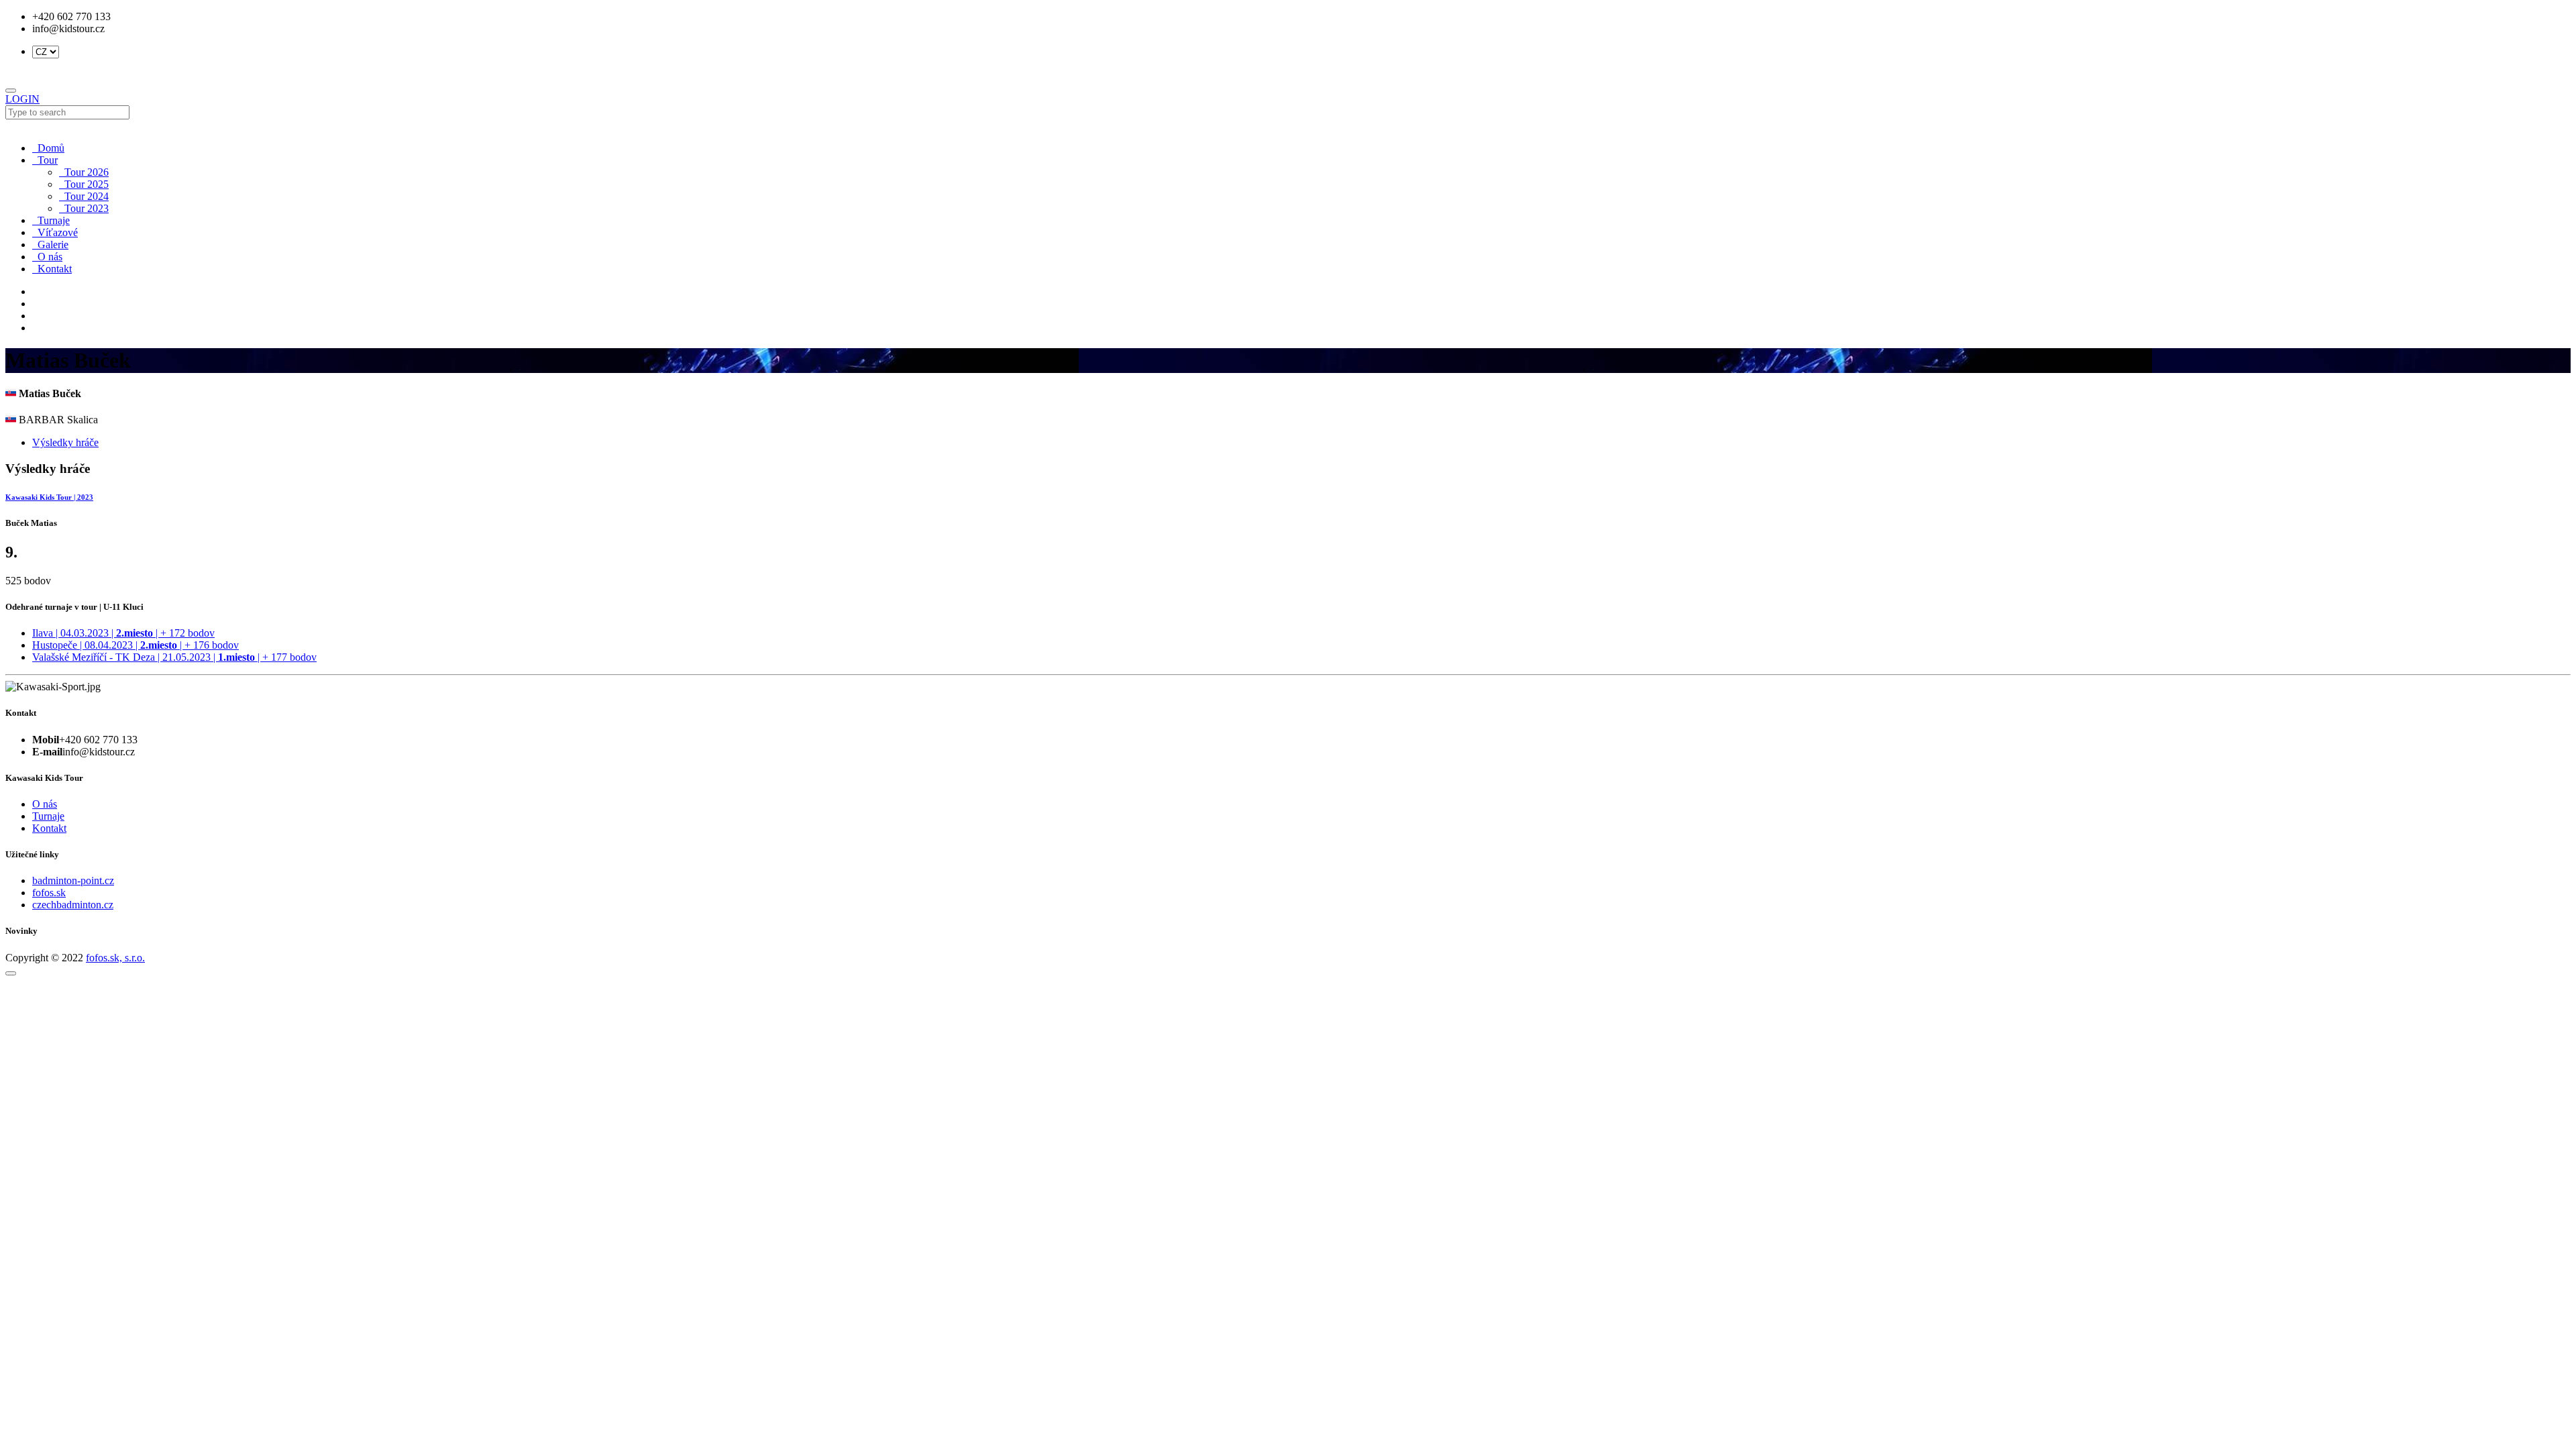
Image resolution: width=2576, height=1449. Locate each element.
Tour (45, 160)
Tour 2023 (84, 208)
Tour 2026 (84, 172)
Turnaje (51, 220)
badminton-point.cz (73, 880)
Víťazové (55, 232)
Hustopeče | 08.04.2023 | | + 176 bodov (136, 645)
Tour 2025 (84, 184)
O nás (47, 257)
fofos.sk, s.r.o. (115, 958)
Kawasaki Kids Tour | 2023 (49, 497)
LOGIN (22, 99)
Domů (48, 148)
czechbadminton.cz (73, 905)
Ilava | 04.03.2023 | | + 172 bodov (123, 633)
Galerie (50, 245)
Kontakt (52, 269)
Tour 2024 (84, 196)
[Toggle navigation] (11, 91)
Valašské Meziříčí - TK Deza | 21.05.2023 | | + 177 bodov (174, 657)
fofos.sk (49, 893)
